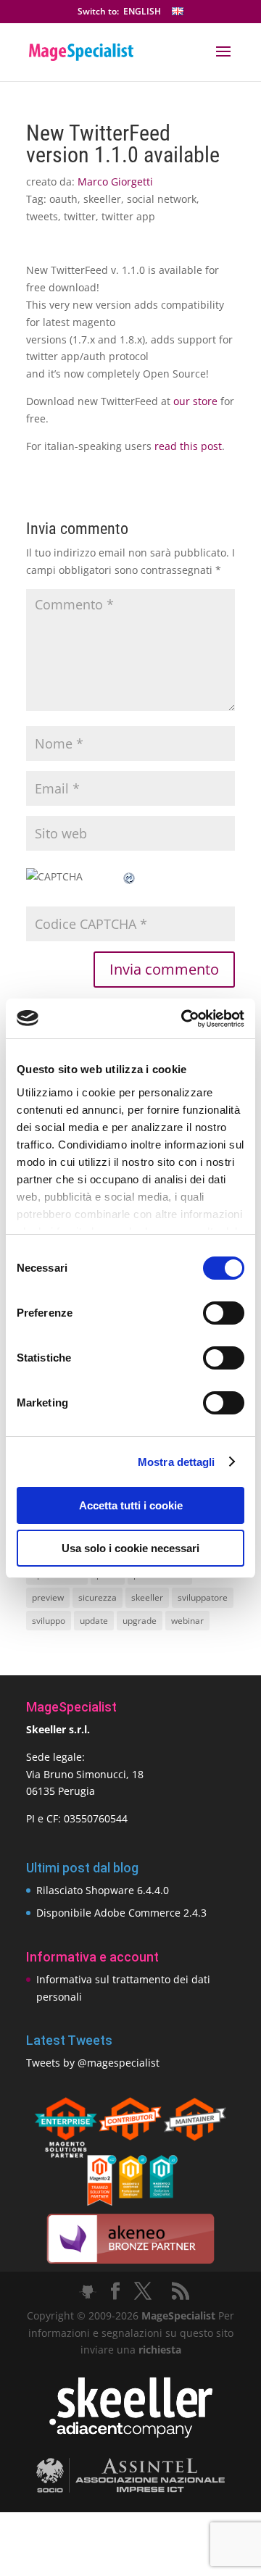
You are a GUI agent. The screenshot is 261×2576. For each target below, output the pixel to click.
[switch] (224, 1313)
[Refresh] (130, 876)
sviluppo (49, 1621)
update (94, 1621)
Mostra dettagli (177, 1462)
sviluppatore (203, 1597)
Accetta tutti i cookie (131, 1505)
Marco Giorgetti (115, 182)
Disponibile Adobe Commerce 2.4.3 (121, 1913)
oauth (63, 199)
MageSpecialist (178, 2316)
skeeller (102, 199)
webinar (187, 1621)
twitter (80, 216)
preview (48, 1597)
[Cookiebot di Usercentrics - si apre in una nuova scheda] (184, 1019)
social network (162, 199)
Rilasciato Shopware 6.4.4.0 (103, 1890)
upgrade (140, 1621)
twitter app (128, 216)
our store (195, 401)
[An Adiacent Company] (131, 2434)
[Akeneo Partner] (130, 2263)
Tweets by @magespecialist (93, 2063)
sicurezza (98, 1597)
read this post (188, 446)
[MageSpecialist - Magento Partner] (130, 2202)
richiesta (158, 2350)
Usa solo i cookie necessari (130, 1548)
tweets (42, 216)
